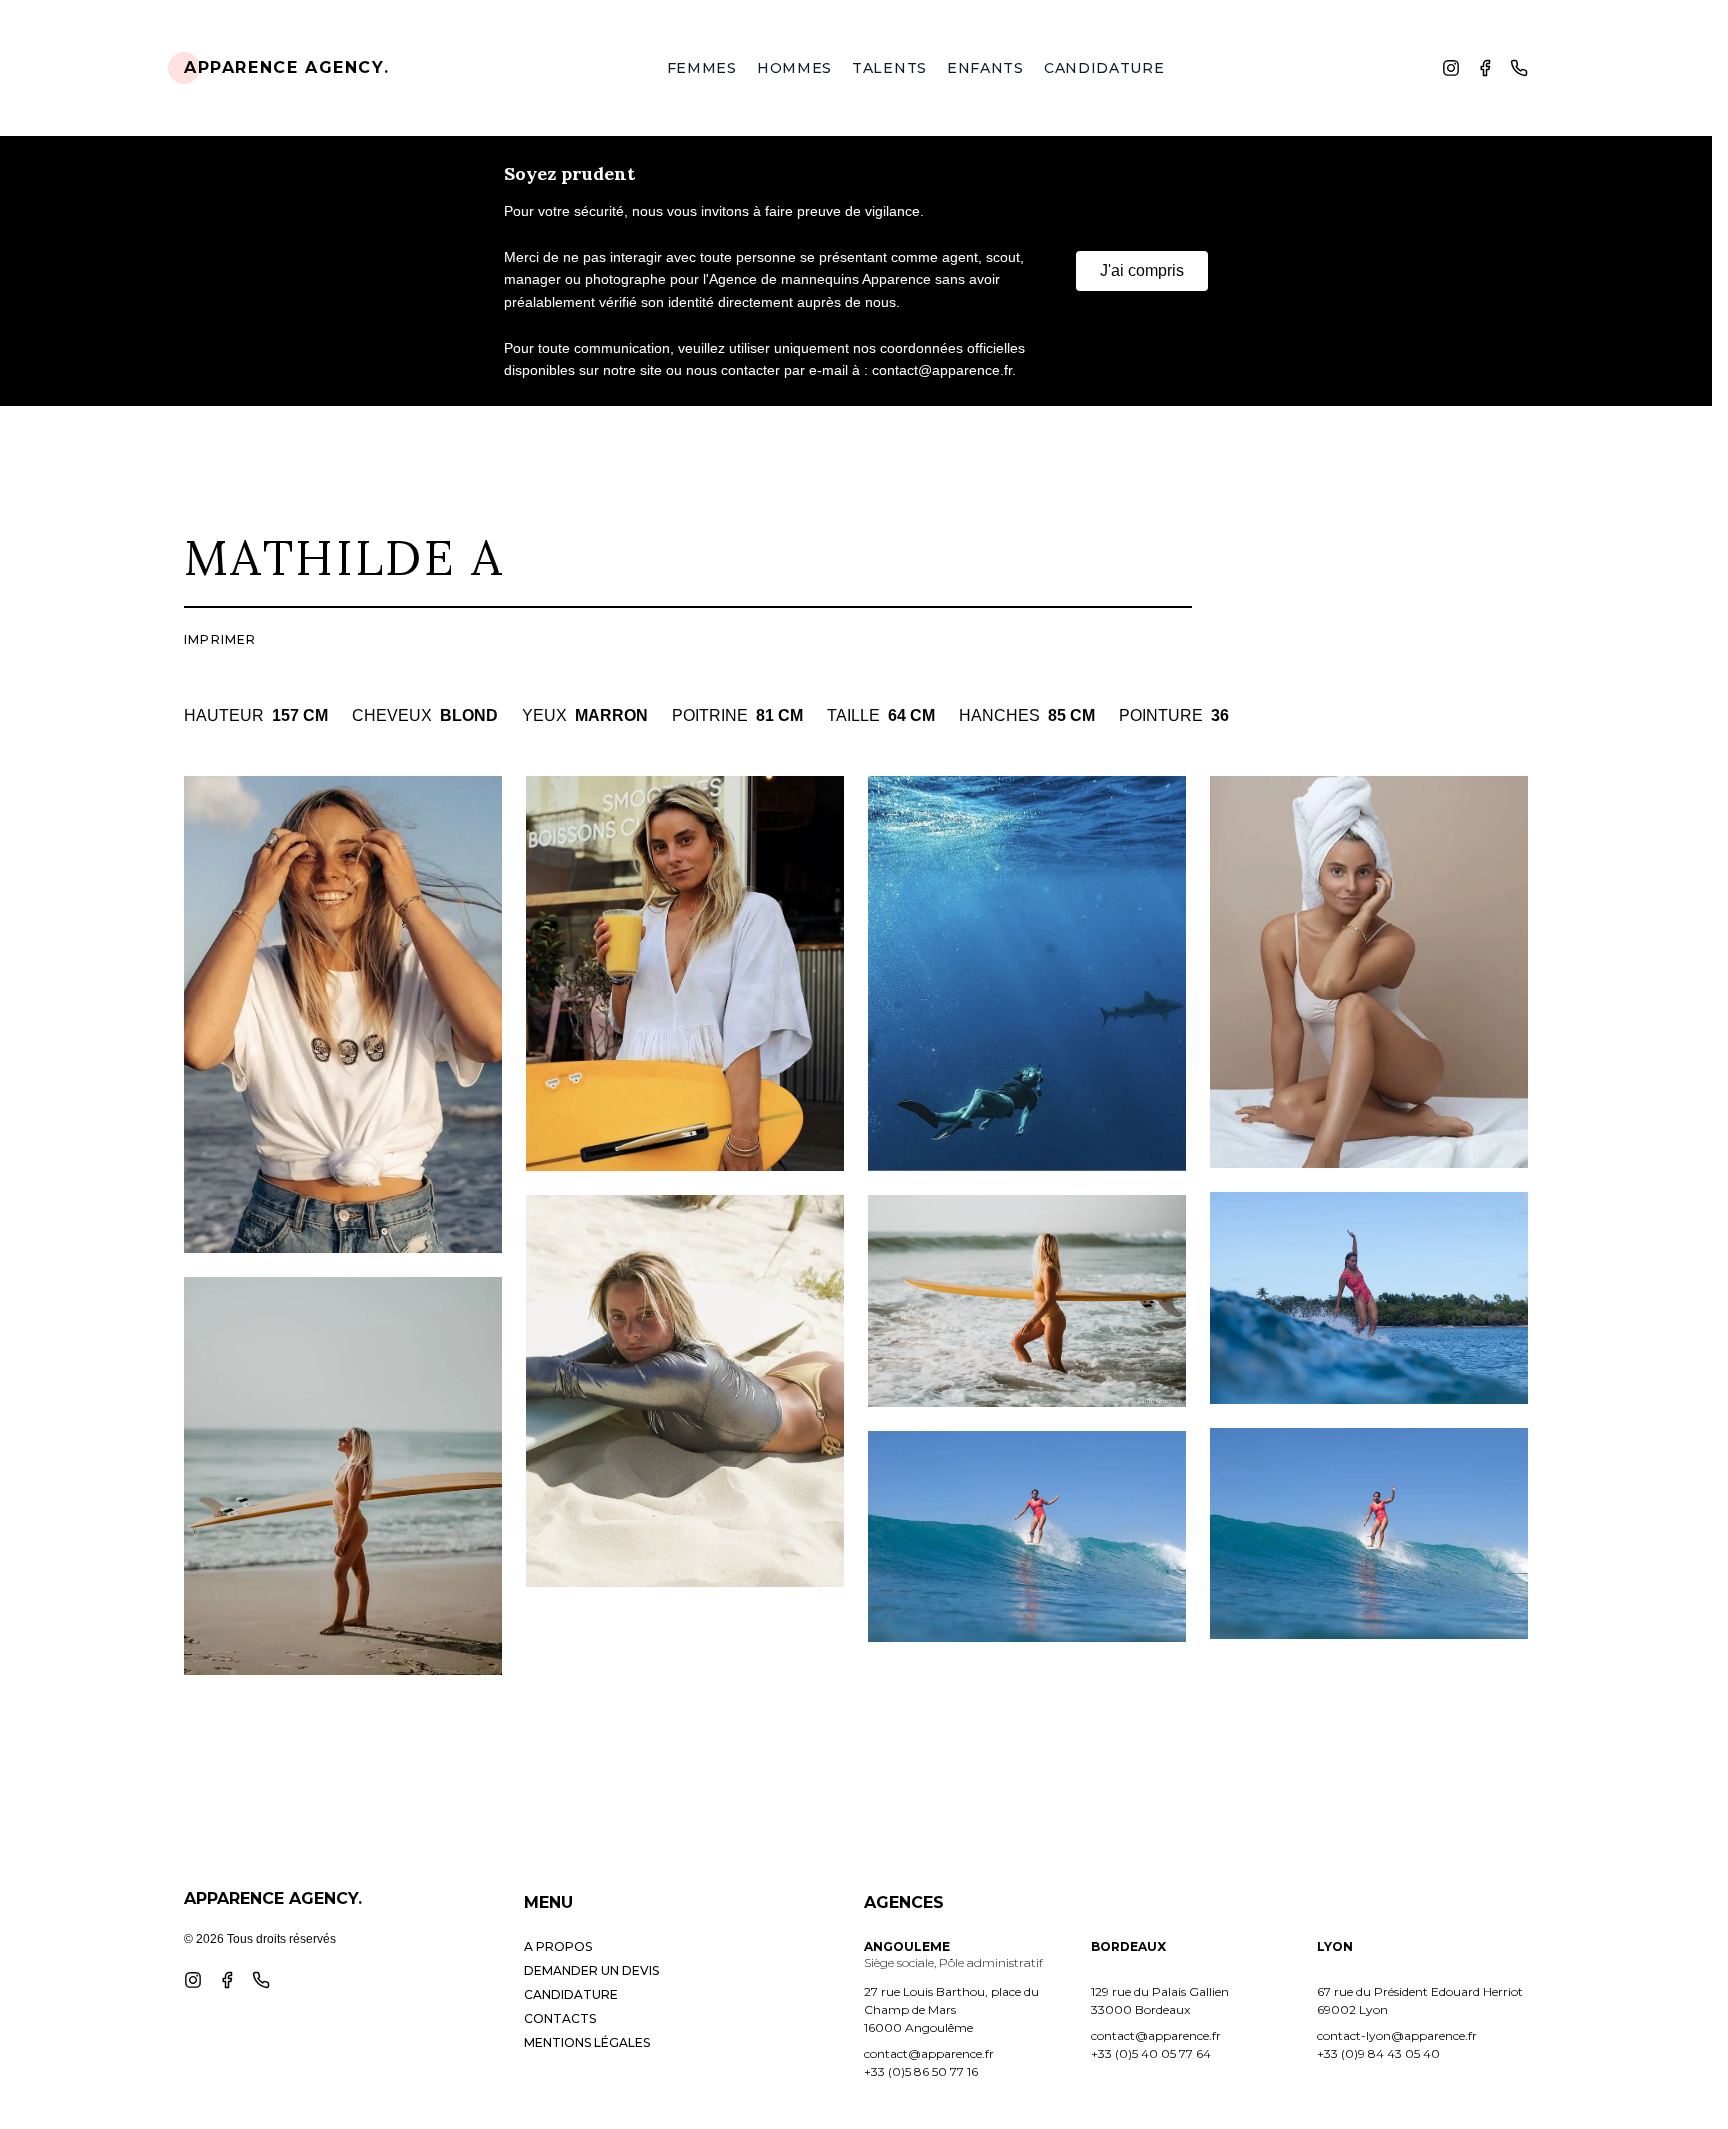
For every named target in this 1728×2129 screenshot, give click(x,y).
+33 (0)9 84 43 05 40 (1378, 2053)
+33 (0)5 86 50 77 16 (921, 2071)
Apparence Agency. (286, 67)
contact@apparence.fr (929, 2053)
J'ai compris (1142, 270)
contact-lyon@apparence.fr (1397, 2035)
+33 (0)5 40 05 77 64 (1151, 2053)
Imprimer (220, 639)
